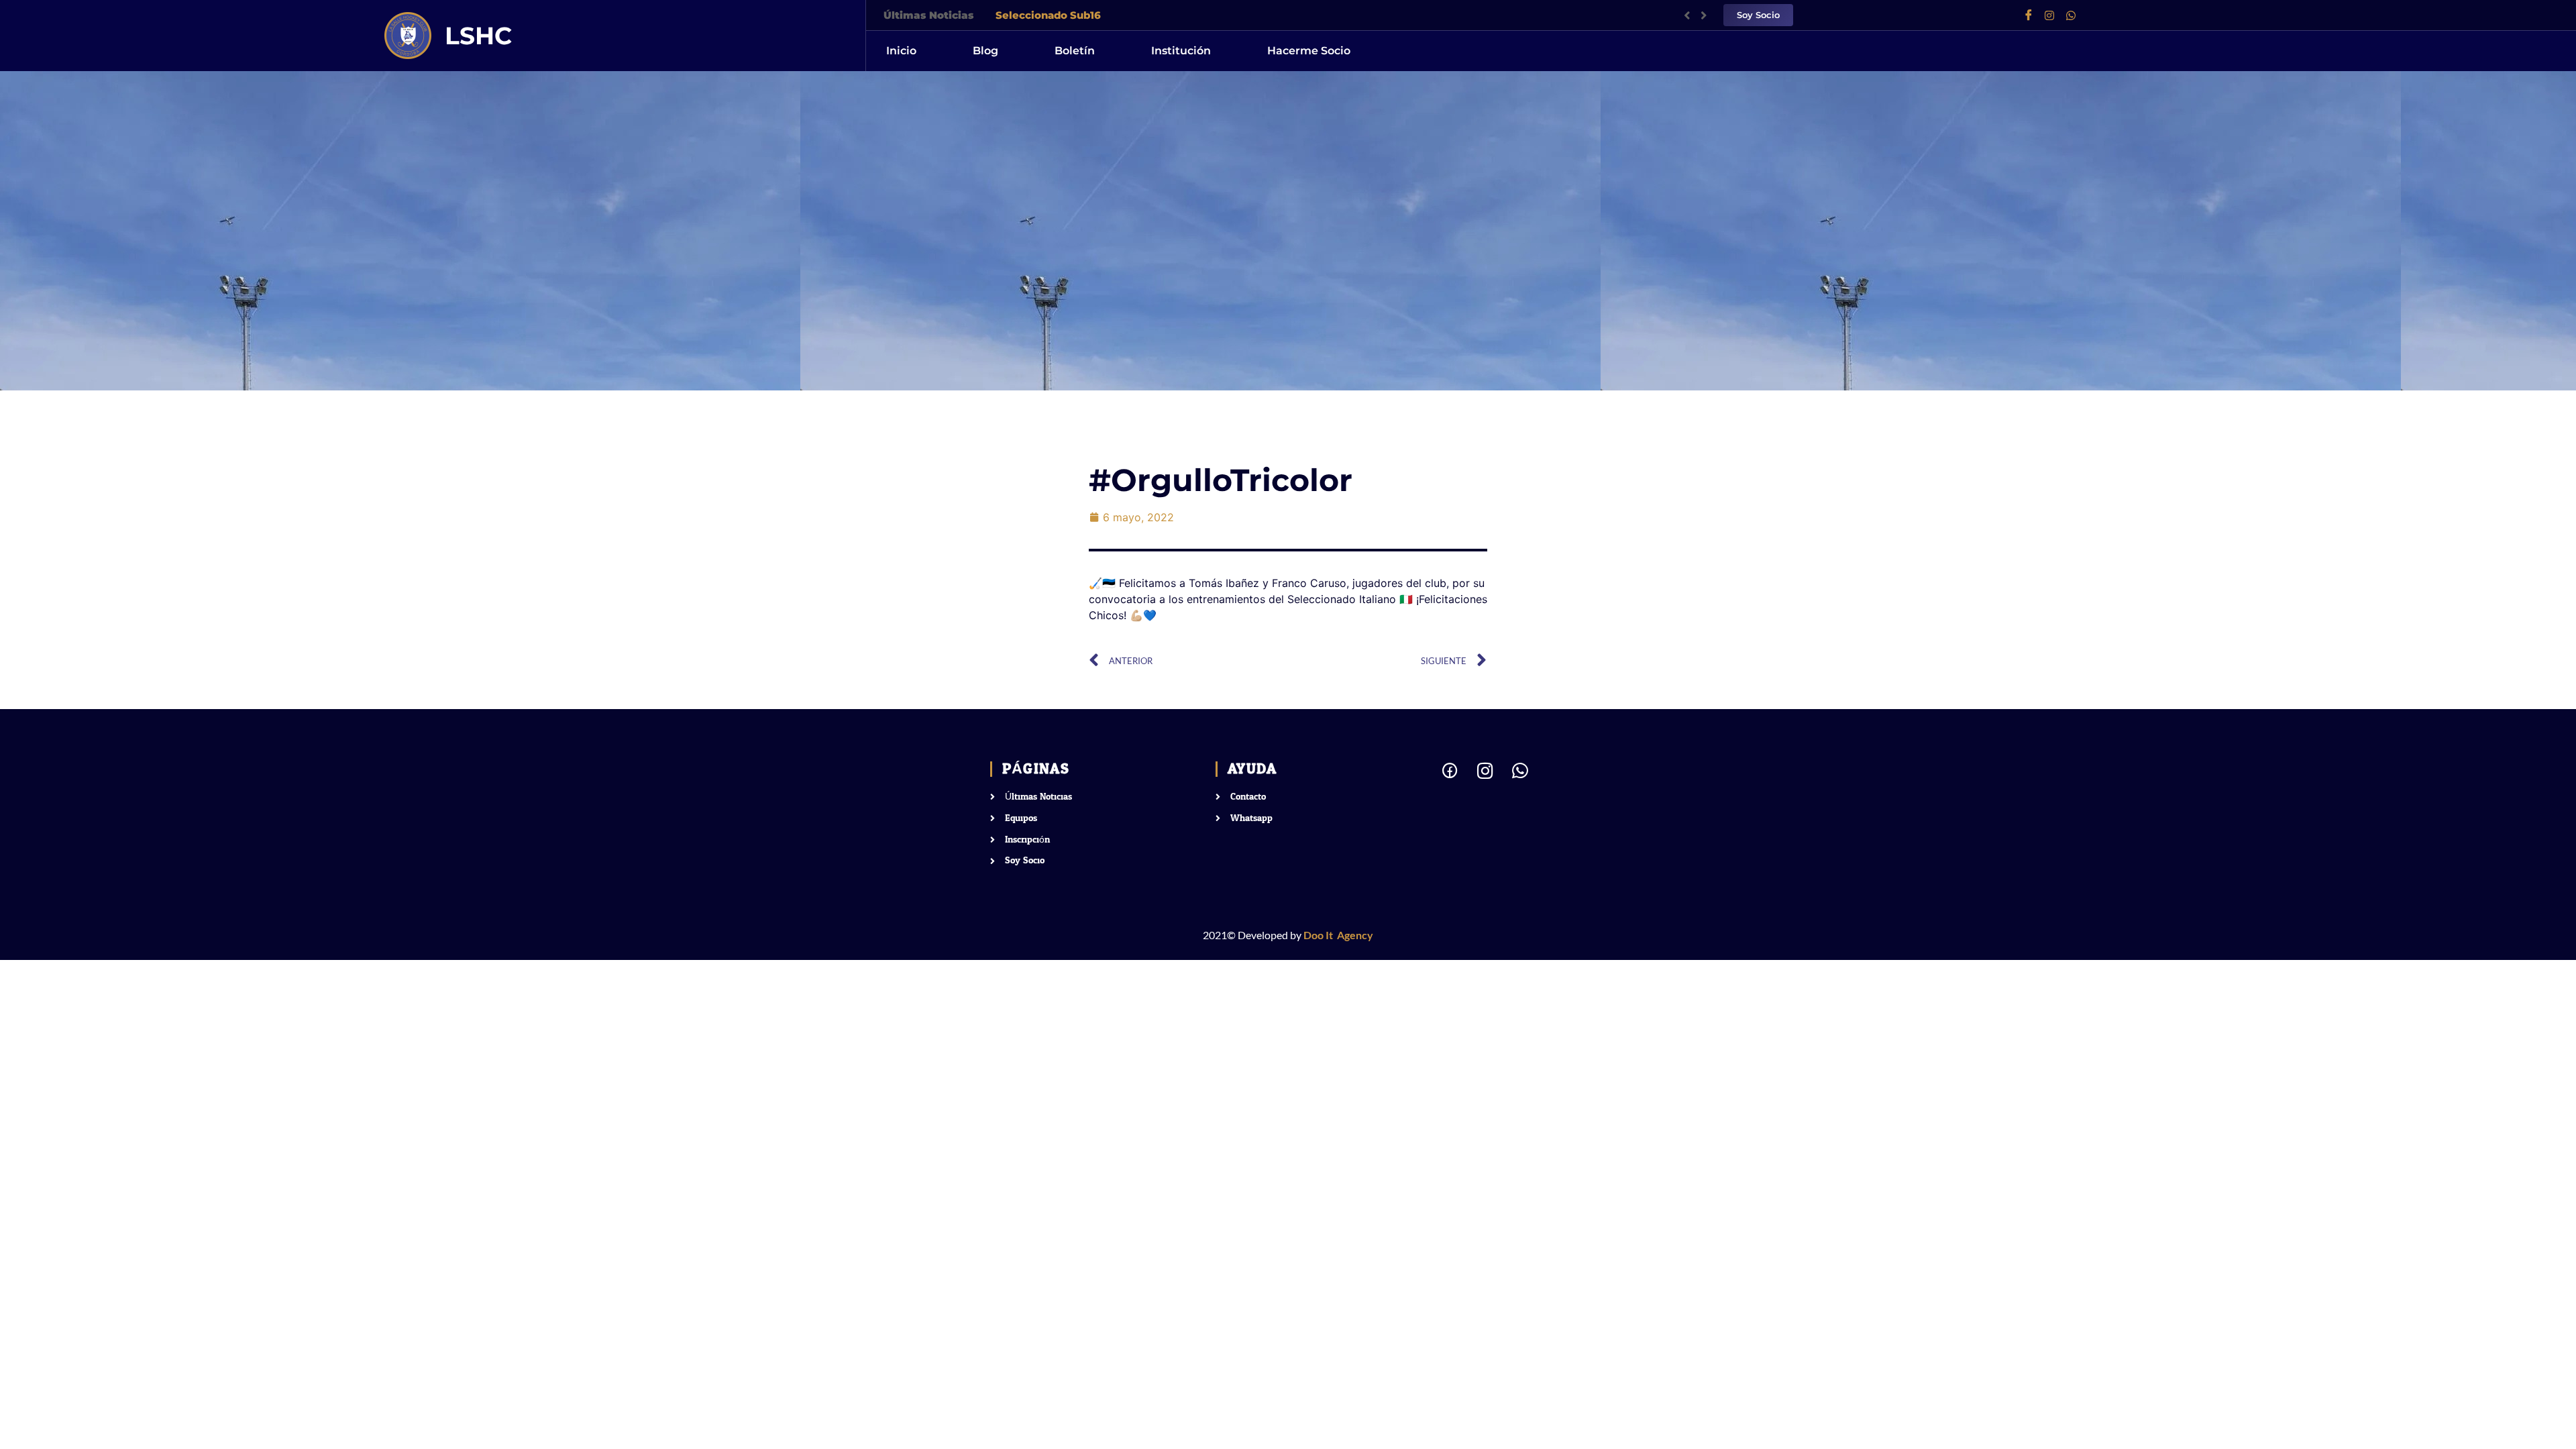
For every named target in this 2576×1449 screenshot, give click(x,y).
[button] (1704, 15)
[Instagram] (2055, 15)
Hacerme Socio (1309, 51)
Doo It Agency (1338, 935)
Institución (1181, 51)
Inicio (901, 51)
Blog (985, 51)
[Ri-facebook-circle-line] (1450, 770)
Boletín (1075, 51)
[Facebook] (2033, 15)
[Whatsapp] (2076, 15)
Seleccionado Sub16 (1048, 15)
